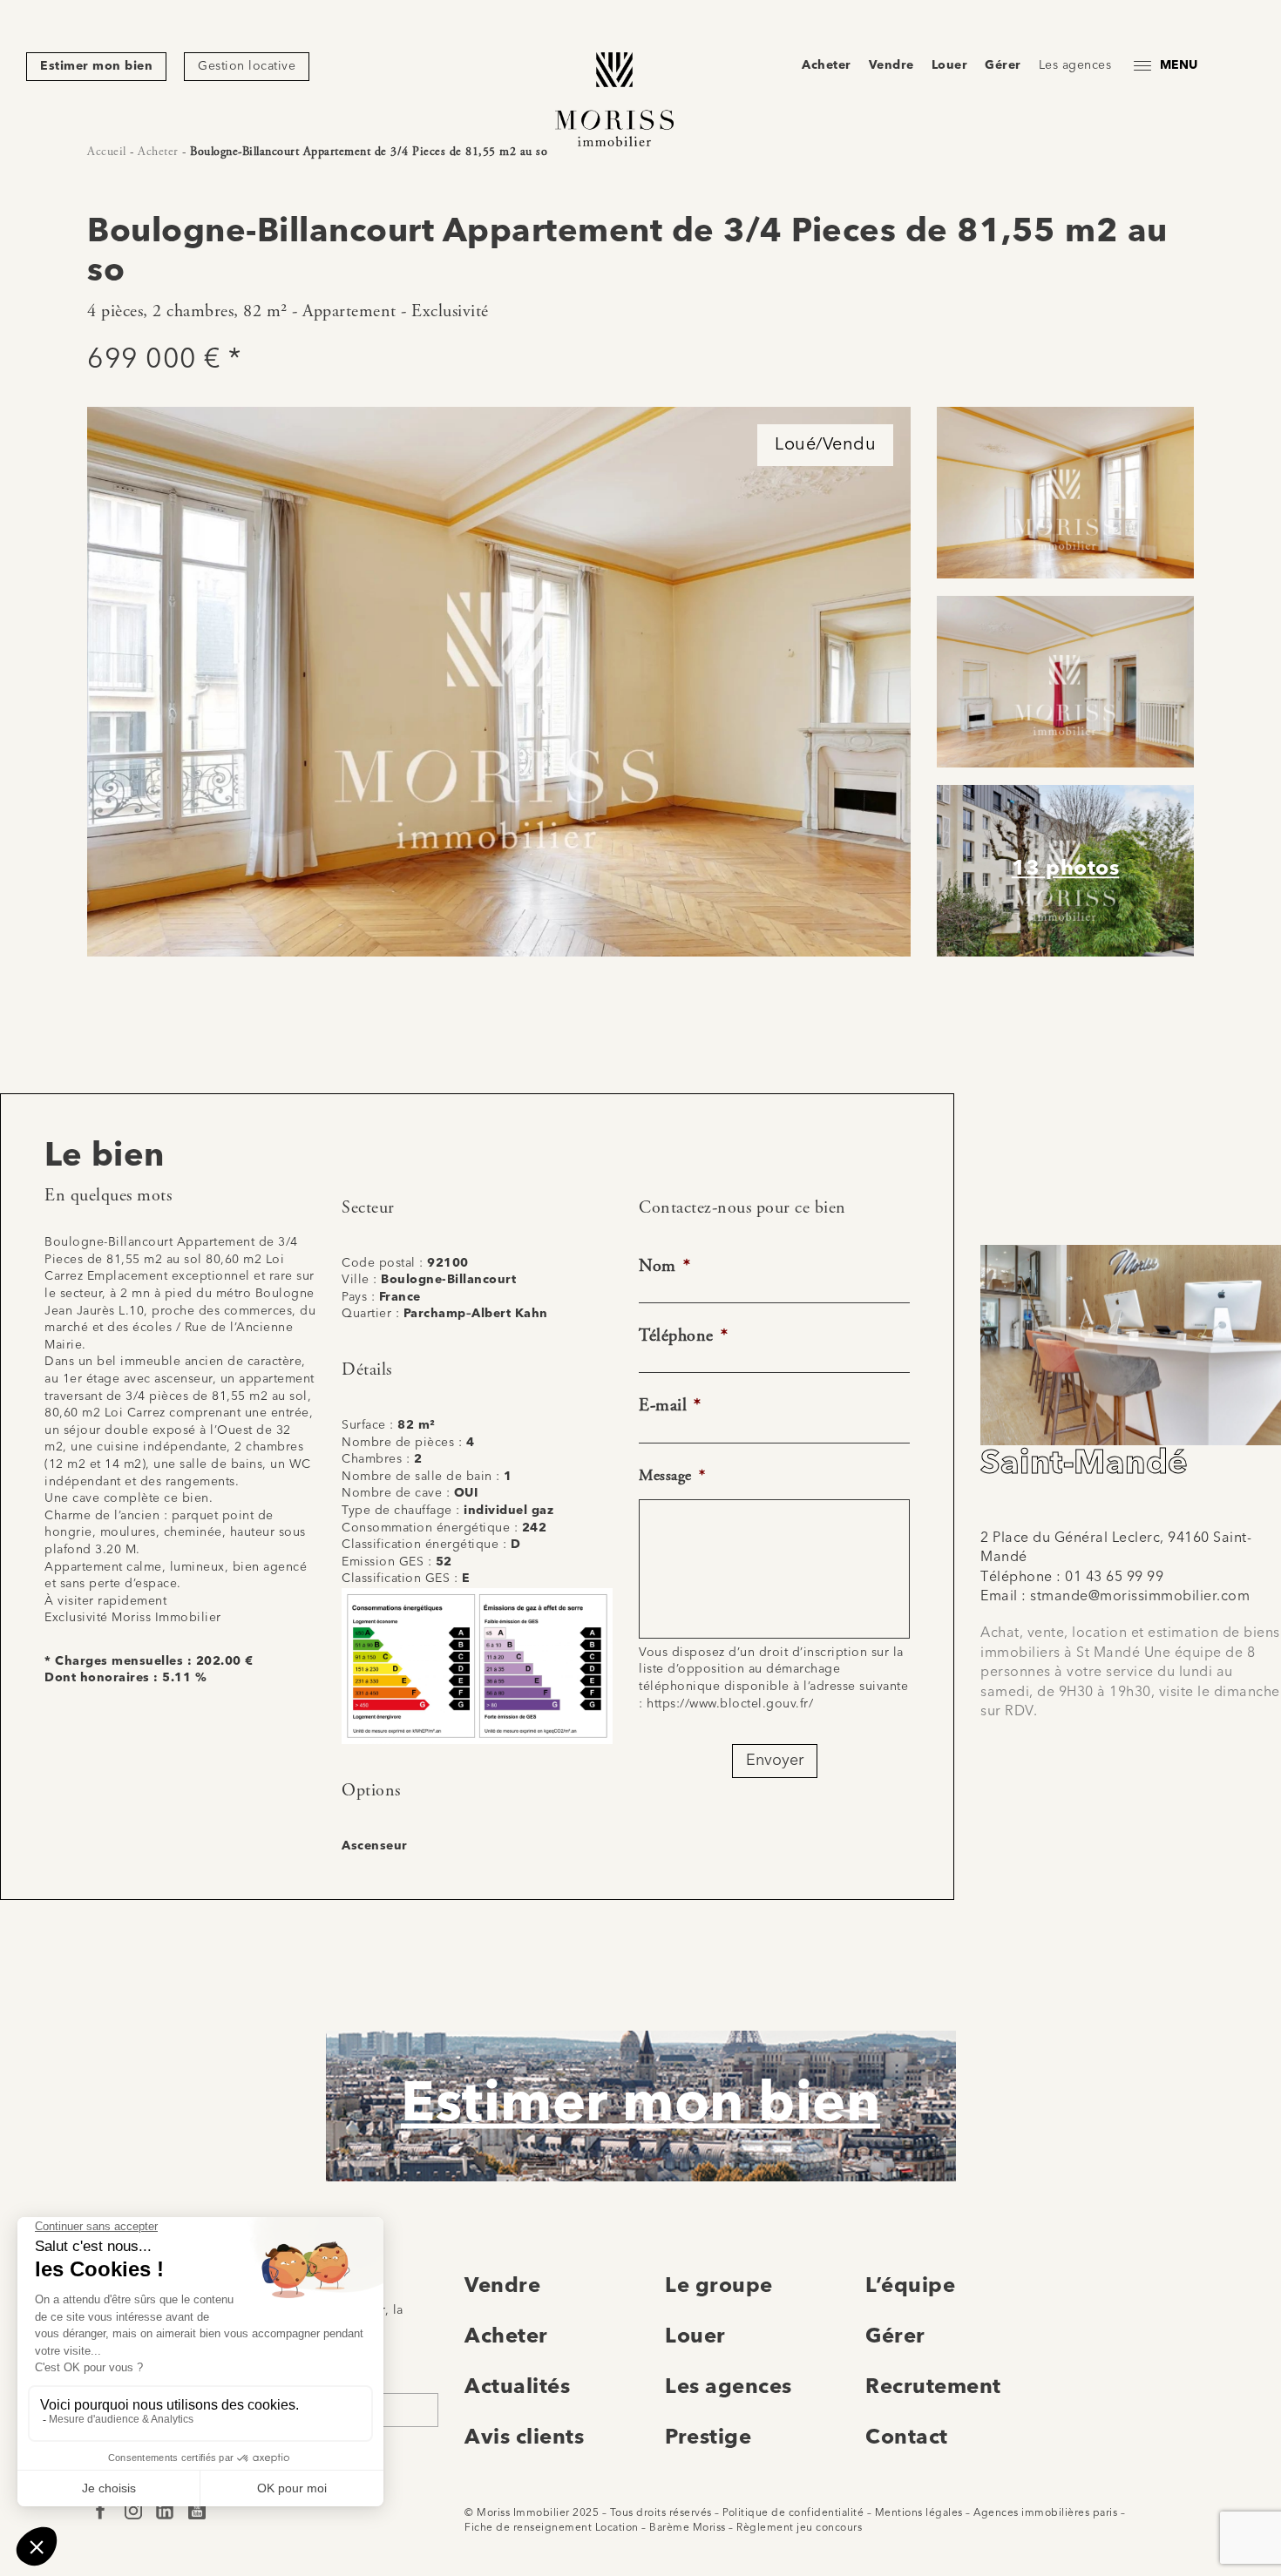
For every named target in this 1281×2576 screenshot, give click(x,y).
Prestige (708, 2438)
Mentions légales (919, 2513)
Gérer (1003, 65)
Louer (950, 65)
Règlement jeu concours (799, 2528)
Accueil (107, 152)
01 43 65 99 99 (1114, 1578)
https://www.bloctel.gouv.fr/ (730, 1704)
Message (672, 1475)
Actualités (517, 2388)
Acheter (827, 65)
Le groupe (719, 2287)
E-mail (670, 1406)
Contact (907, 2438)
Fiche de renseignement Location (552, 2528)
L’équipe (910, 2287)
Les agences (1075, 65)
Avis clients (524, 2438)
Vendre (891, 65)
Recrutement (933, 2388)
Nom (664, 1266)
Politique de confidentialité (793, 2513)
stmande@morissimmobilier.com (1140, 1597)
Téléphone (683, 1336)
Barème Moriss (688, 2528)
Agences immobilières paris (1045, 2513)
